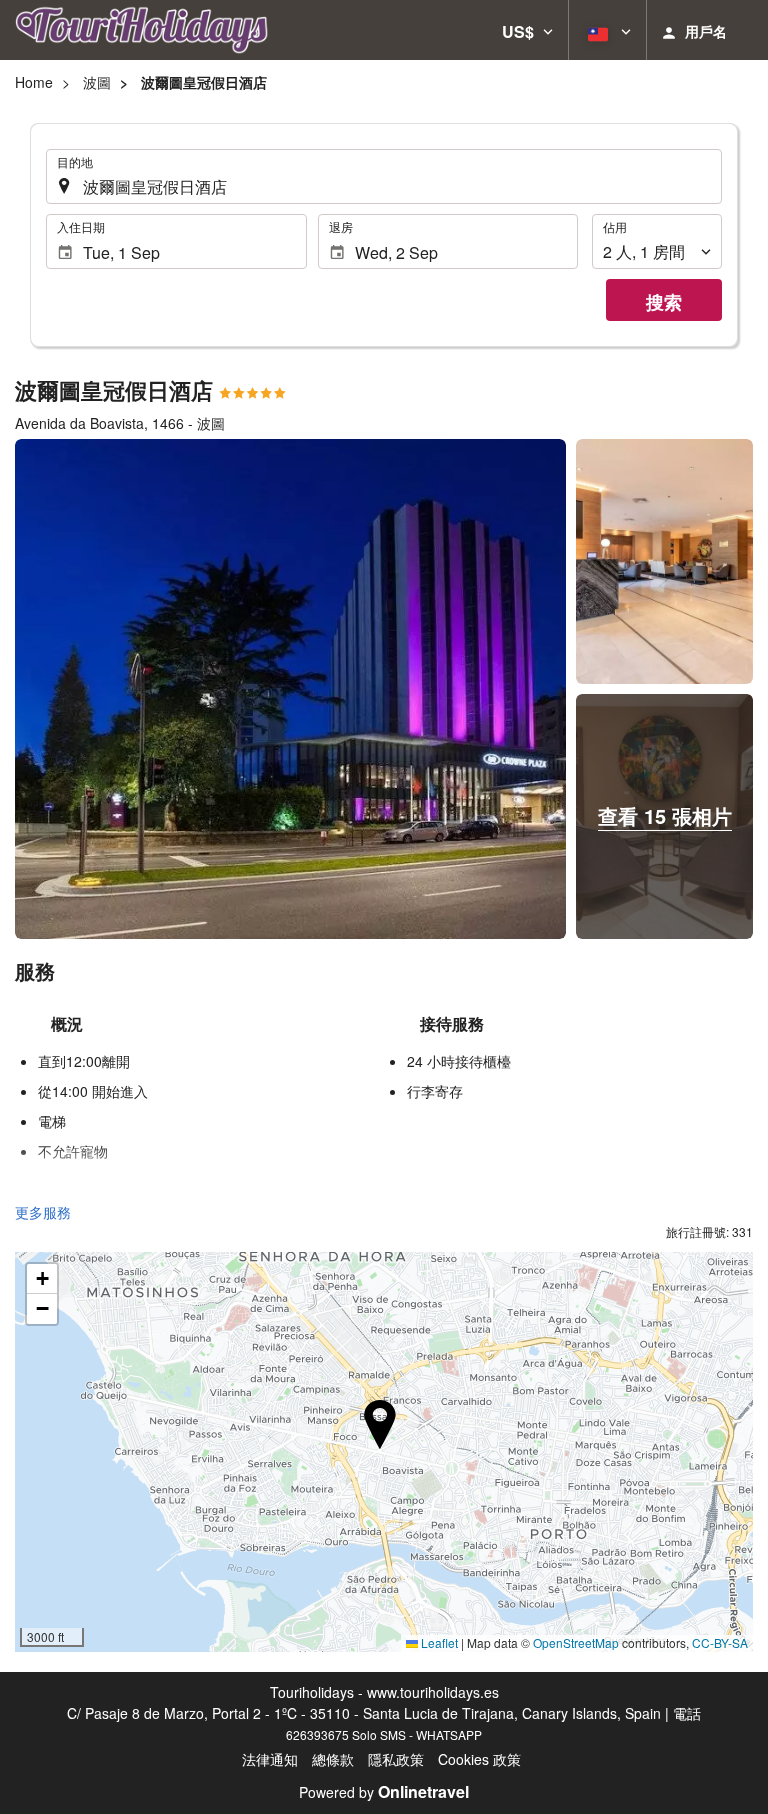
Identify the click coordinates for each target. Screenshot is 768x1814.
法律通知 (270, 1759)
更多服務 (43, 1212)
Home (34, 82)
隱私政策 (396, 1759)
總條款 (333, 1759)
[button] (527, 30)
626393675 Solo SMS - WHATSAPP (384, 1734)
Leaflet (438, 1642)
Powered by (384, 1792)
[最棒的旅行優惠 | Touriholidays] (142, 30)
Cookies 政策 (479, 1759)
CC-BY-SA (720, 1642)
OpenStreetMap (576, 1642)
